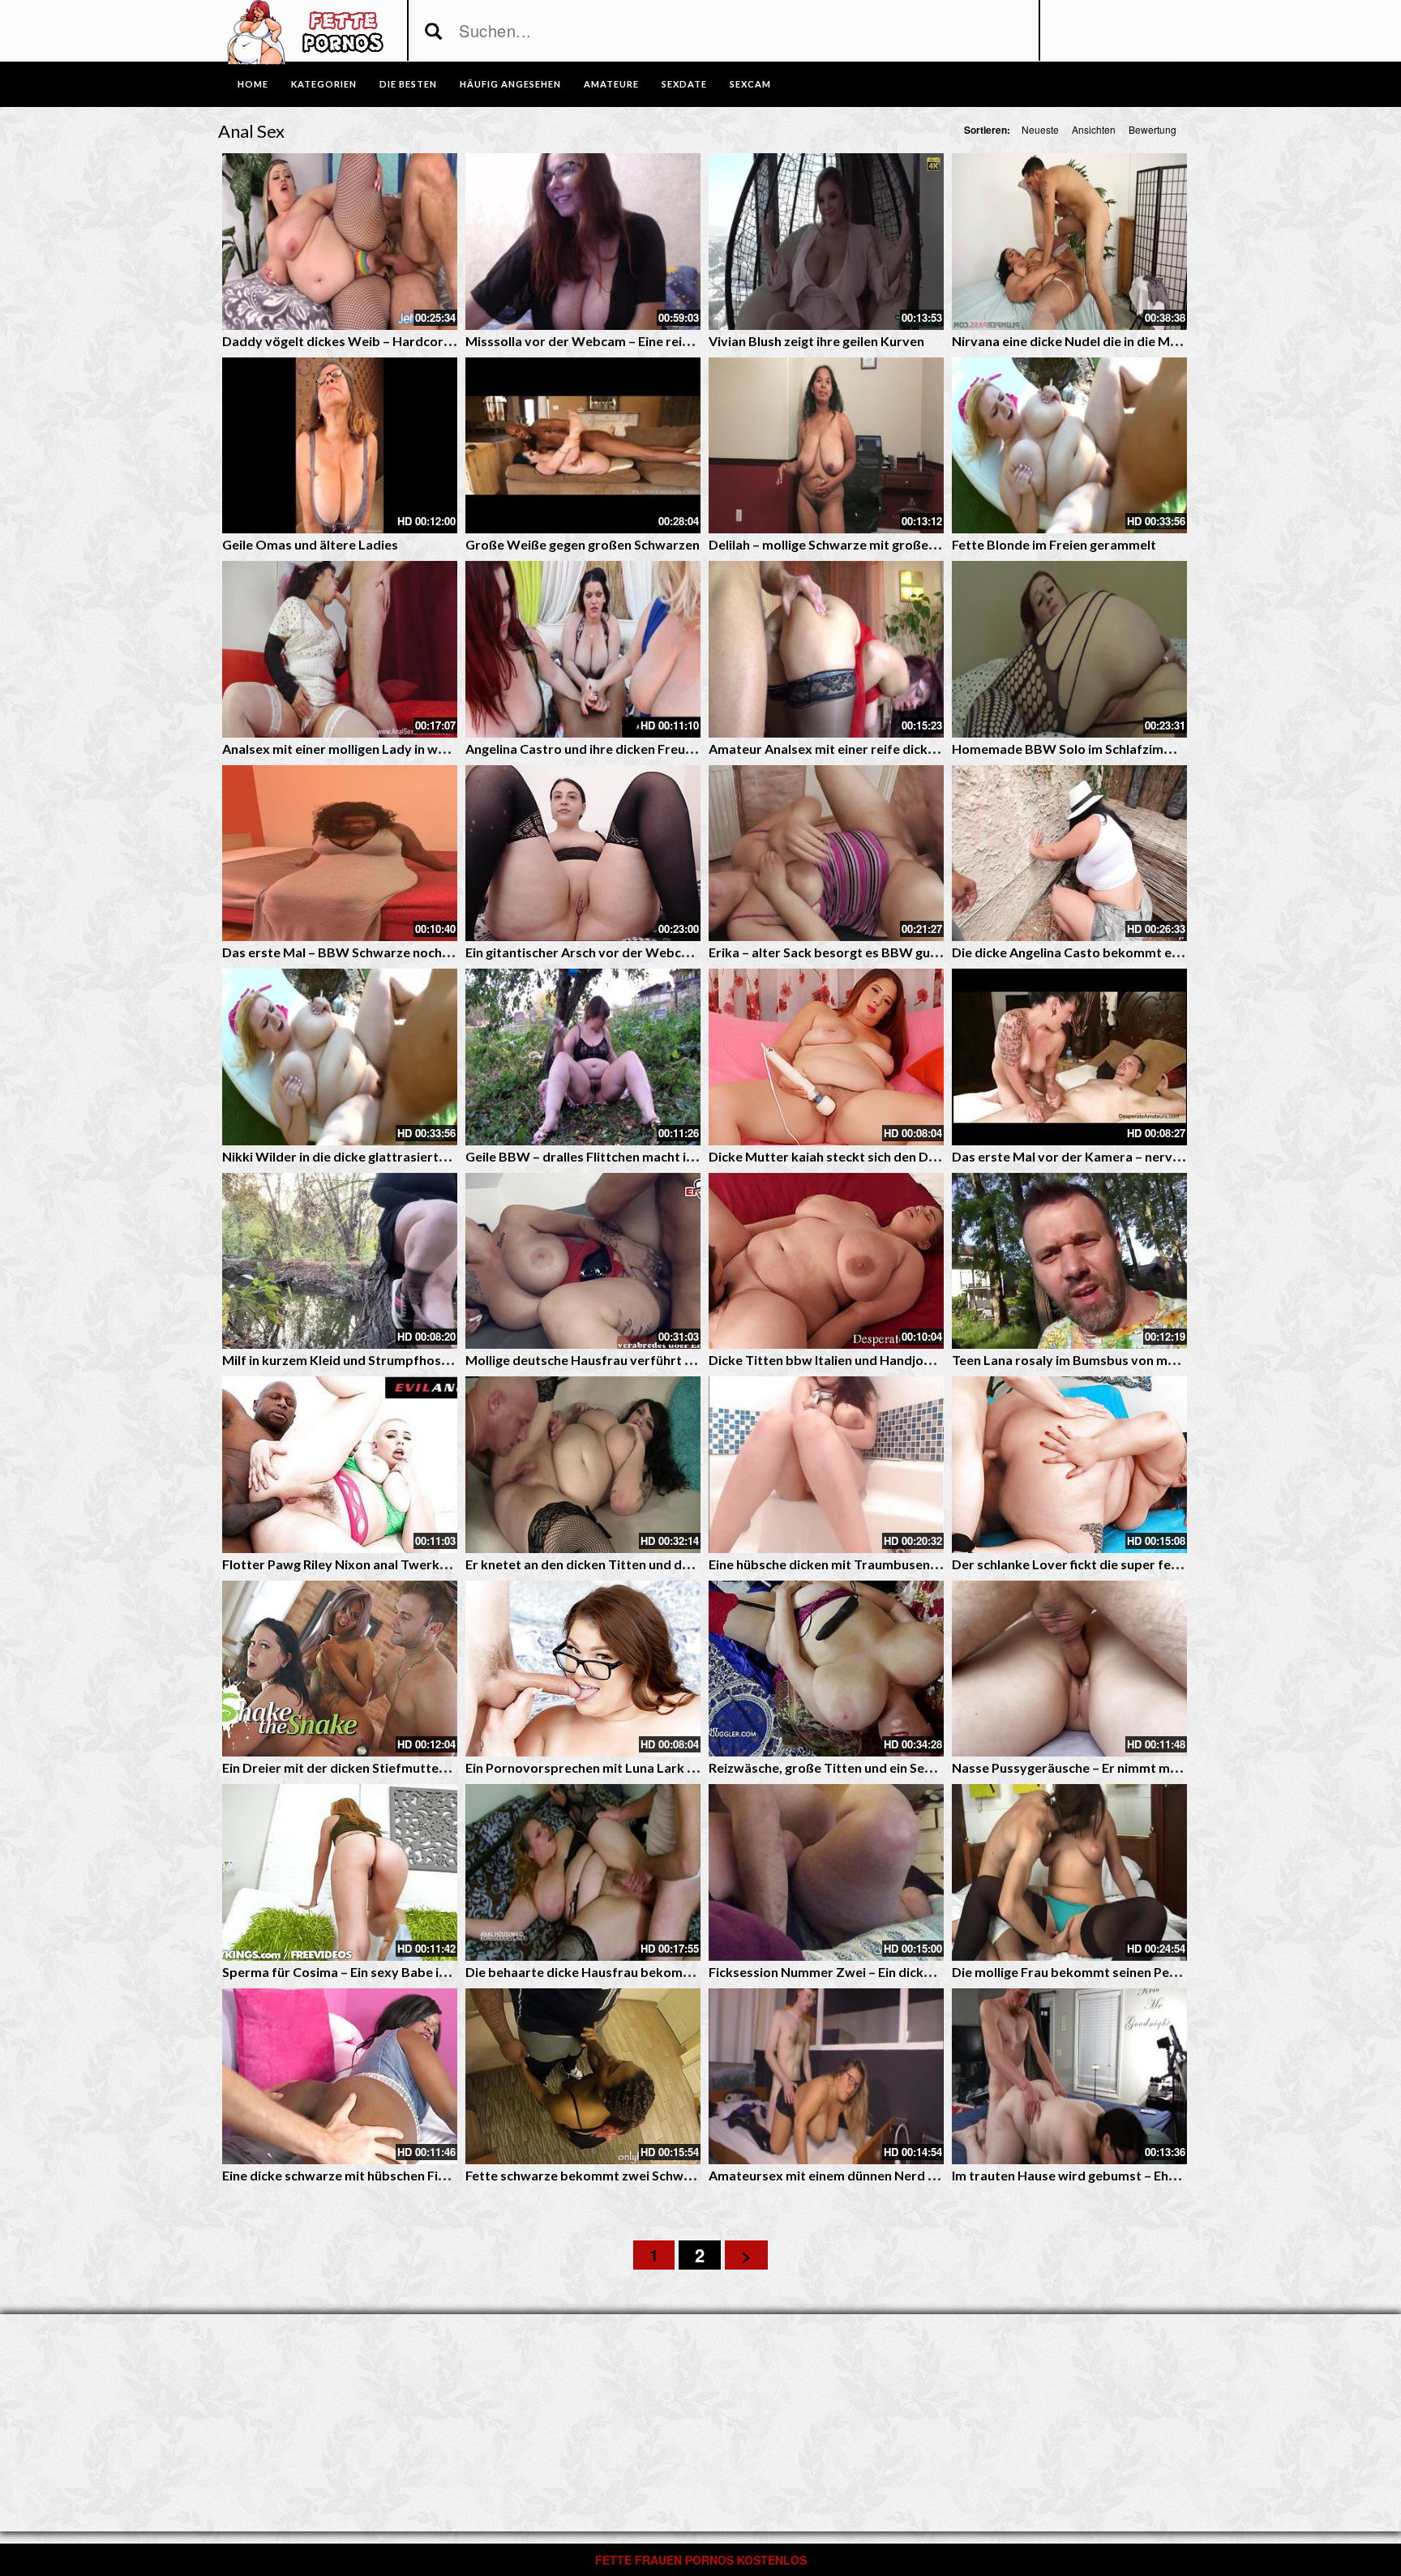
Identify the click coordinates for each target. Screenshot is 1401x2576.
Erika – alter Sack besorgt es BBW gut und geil (846, 952)
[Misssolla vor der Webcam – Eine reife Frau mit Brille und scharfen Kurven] (583, 242)
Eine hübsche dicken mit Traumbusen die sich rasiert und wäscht (900, 1564)
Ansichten (1094, 129)
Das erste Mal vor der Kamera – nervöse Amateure (1105, 1156)
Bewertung (1153, 129)
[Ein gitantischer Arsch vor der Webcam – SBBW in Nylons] (583, 854)
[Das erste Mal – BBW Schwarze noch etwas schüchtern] (340, 854)
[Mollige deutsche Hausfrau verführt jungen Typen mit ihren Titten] (583, 1261)
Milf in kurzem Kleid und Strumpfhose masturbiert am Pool (399, 1360)
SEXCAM (750, 84)
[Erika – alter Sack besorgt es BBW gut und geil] (826, 854)
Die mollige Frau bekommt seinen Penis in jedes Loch (1109, 1972)
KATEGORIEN (324, 84)
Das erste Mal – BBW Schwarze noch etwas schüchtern (387, 952)
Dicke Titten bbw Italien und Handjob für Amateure (862, 1360)
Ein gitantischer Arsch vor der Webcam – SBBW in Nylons (637, 952)
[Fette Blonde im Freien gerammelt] (1069, 446)
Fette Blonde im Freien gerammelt (1054, 544)
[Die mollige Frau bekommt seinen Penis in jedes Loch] (1069, 1872)
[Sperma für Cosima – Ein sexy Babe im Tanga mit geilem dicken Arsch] (340, 1872)
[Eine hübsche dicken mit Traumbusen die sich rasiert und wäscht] (826, 1465)
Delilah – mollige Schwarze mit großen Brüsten (848, 544)
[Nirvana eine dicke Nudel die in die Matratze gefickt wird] (1069, 242)
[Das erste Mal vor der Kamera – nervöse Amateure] (1069, 1057)
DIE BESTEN (408, 84)
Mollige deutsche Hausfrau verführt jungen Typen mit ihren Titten (663, 1360)
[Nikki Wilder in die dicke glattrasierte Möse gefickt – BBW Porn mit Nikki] (340, 1057)
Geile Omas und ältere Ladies (310, 544)
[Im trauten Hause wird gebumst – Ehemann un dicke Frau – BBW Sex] (1069, 2077)
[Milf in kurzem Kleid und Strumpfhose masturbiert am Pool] (340, 1261)
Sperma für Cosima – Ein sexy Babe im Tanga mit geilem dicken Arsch (428, 1972)
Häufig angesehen (510, 84)
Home (253, 84)
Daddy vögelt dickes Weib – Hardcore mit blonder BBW (390, 341)
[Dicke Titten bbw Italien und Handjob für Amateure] (826, 1261)
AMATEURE (611, 84)
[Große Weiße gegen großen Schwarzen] (583, 446)
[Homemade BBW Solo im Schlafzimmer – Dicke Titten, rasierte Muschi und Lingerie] (1069, 649)
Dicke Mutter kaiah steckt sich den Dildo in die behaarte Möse (894, 1156)
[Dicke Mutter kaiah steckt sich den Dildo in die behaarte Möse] (826, 1057)
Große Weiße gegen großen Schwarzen (583, 544)
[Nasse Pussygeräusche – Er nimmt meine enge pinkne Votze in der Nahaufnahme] (1069, 1669)
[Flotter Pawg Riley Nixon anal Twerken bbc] (340, 1465)
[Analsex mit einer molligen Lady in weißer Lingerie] (340, 649)
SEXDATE (684, 84)
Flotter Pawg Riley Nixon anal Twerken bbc (351, 1564)
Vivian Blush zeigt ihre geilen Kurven (816, 341)
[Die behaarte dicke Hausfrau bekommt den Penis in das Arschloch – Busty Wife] (583, 1872)
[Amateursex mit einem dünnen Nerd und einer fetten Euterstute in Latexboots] (826, 2077)
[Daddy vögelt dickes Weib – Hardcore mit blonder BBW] (340, 242)
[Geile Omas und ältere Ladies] (340, 446)
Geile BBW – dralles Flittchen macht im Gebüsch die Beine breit (654, 1156)
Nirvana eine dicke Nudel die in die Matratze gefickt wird (1120, 341)
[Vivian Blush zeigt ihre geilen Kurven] (826, 242)
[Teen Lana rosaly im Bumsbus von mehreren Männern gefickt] (1069, 1261)
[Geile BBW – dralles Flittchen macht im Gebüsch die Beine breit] (583, 1057)
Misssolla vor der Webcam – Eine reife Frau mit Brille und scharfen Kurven (687, 341)
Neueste (1040, 129)
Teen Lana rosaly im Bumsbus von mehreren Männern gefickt (1134, 1360)
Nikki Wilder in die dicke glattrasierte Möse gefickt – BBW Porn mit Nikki (440, 1156)
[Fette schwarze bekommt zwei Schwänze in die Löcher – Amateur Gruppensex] (583, 2077)
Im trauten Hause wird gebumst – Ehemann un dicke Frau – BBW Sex (1155, 2175)
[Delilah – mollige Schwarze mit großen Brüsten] (826, 446)
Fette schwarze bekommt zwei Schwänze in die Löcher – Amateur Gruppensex (699, 2175)
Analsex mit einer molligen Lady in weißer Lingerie (371, 749)
